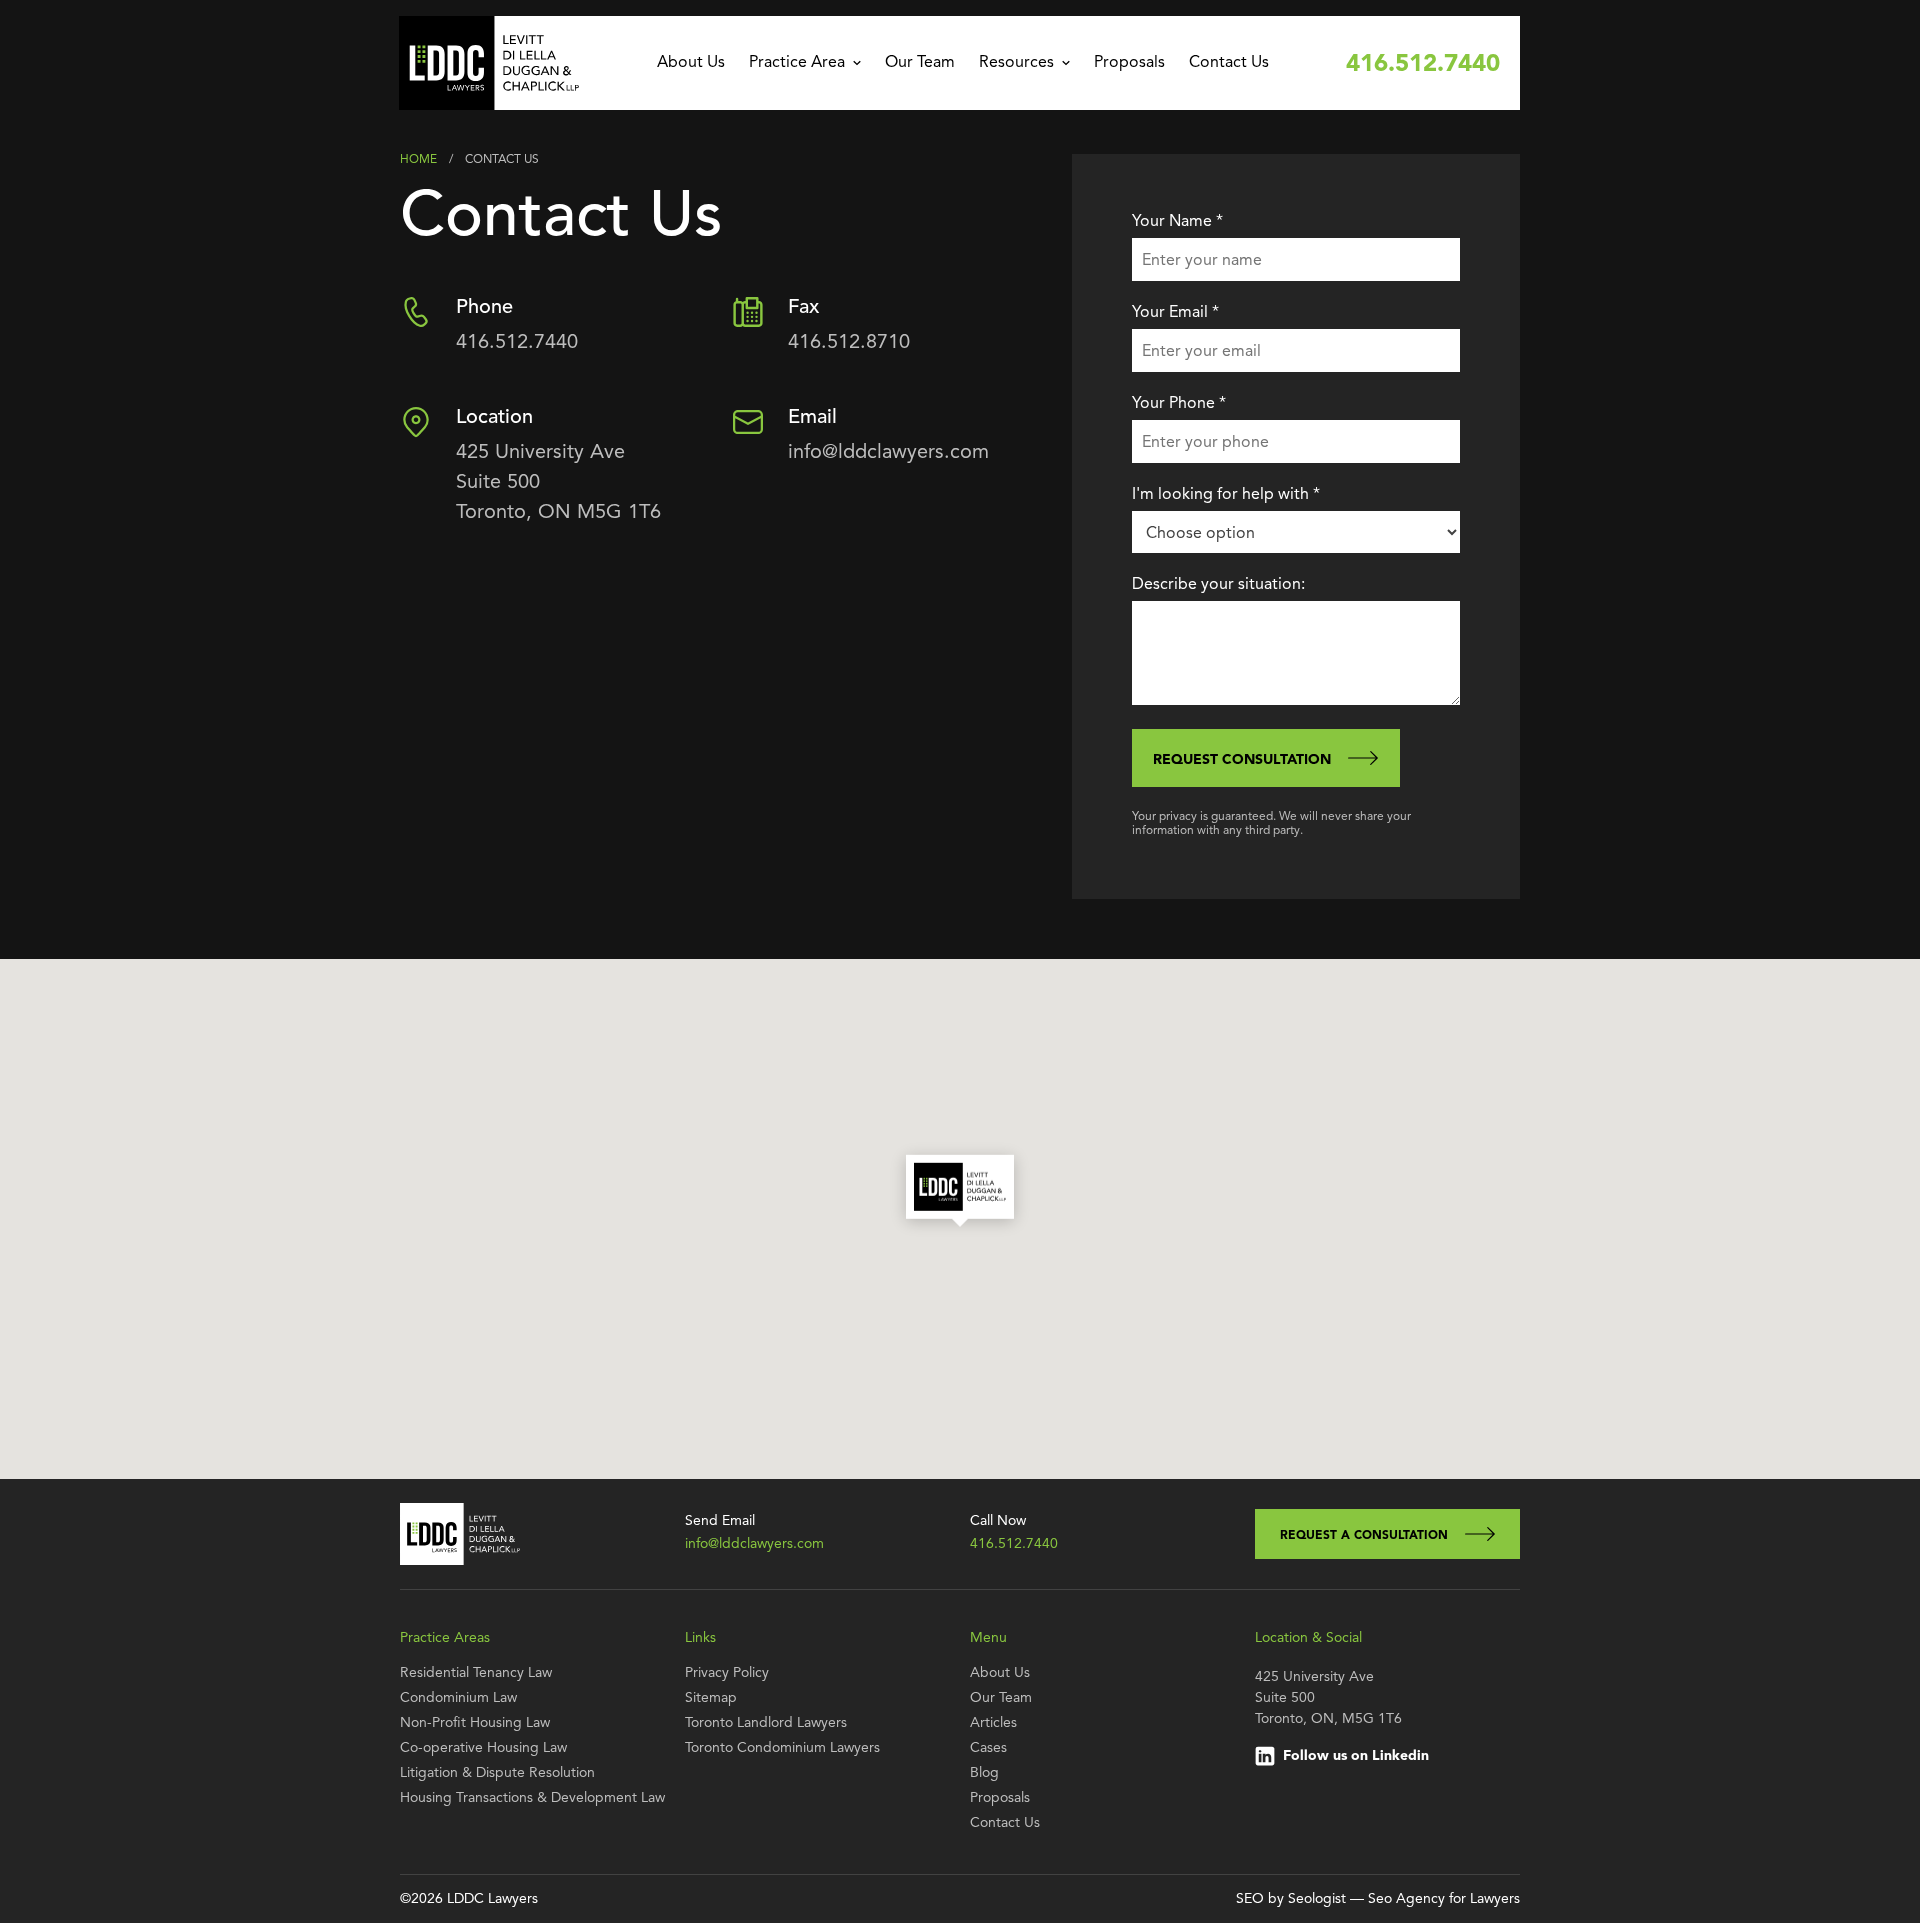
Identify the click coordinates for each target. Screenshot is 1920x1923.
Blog (984, 1773)
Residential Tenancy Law (476, 1673)
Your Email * (1175, 313)
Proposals (1129, 63)
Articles (993, 1723)
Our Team (920, 63)
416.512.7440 (1423, 65)
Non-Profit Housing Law (475, 1723)
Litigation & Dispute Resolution (497, 1773)
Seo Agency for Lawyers (1444, 1899)
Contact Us (1229, 63)
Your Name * (1177, 222)
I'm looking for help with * (1226, 495)
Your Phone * (1179, 404)
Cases (988, 1748)
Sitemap (711, 1698)
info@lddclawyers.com (888, 453)
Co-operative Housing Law (483, 1748)
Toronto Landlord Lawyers (766, 1723)
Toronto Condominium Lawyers (782, 1748)
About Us (691, 63)
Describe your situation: (1218, 585)
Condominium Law (458, 1698)
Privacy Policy (727, 1673)
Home (418, 160)
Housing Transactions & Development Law (532, 1798)
